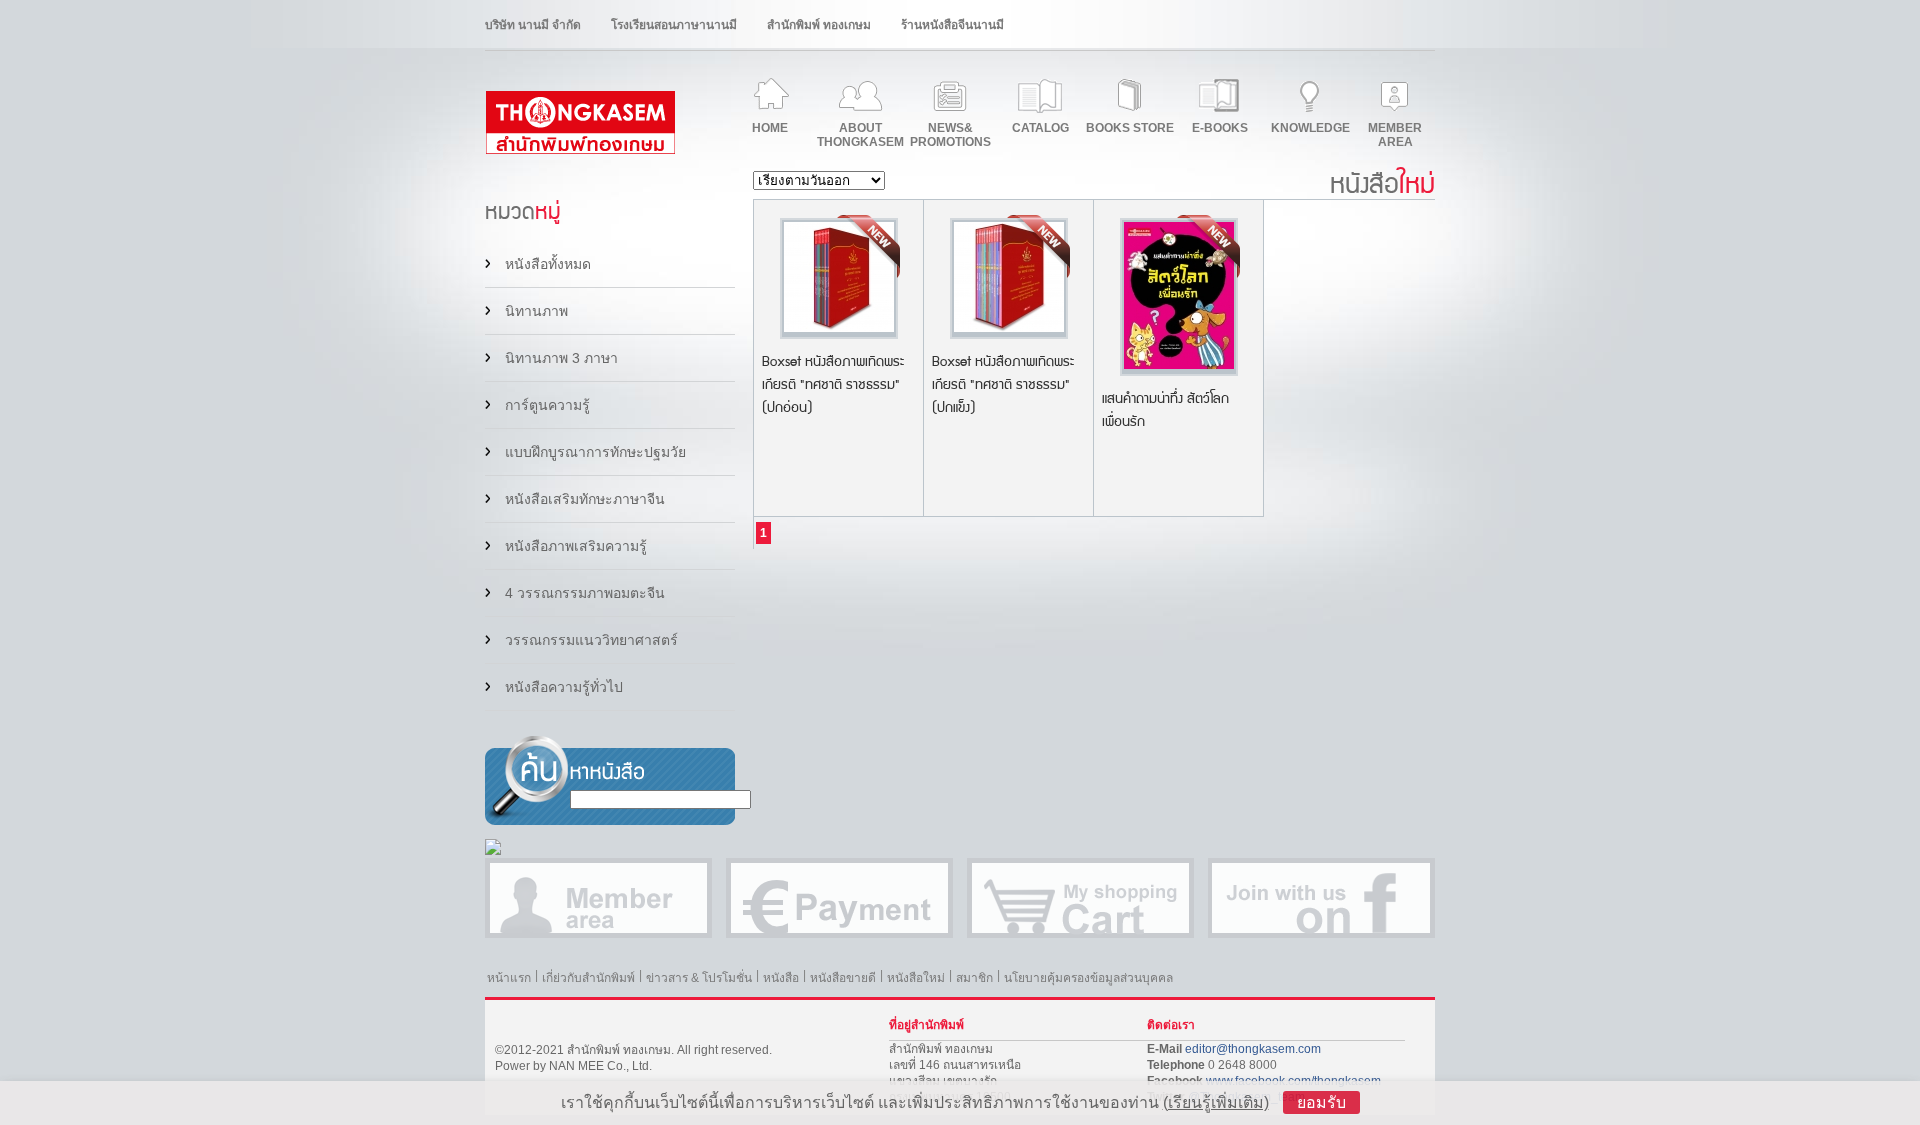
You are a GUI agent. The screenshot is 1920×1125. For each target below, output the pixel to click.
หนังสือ (781, 978)
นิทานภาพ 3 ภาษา (561, 358)
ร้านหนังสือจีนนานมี (952, 25)
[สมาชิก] (598, 898)
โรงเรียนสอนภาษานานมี (674, 25)
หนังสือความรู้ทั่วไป (564, 687)
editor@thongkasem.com (1253, 1049)
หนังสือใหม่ (916, 978)
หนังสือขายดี (843, 978)
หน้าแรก (509, 978)
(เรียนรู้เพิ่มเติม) (1216, 1102)
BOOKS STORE (1130, 128)
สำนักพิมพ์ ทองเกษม (819, 25)
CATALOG (1040, 128)
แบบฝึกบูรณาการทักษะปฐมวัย (595, 452)
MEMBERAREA (1395, 135)
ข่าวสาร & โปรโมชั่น (699, 978)
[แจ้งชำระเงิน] (839, 898)
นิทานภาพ (536, 311)
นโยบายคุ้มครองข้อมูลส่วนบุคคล (1088, 978)
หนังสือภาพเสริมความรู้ (576, 546)
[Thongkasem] (580, 150)
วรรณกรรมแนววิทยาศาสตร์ (591, 640)
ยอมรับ (1321, 1102)
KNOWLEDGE (1310, 128)
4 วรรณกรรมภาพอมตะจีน (585, 593)
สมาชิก (974, 978)
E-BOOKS (1220, 128)
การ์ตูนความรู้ (547, 405)
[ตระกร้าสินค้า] (1080, 898)
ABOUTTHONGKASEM (860, 135)
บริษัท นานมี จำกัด (533, 25)
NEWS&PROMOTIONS (950, 135)
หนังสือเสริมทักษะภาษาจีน (585, 499)
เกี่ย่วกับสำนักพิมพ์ (588, 978)
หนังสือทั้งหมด (548, 264)
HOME (770, 128)
